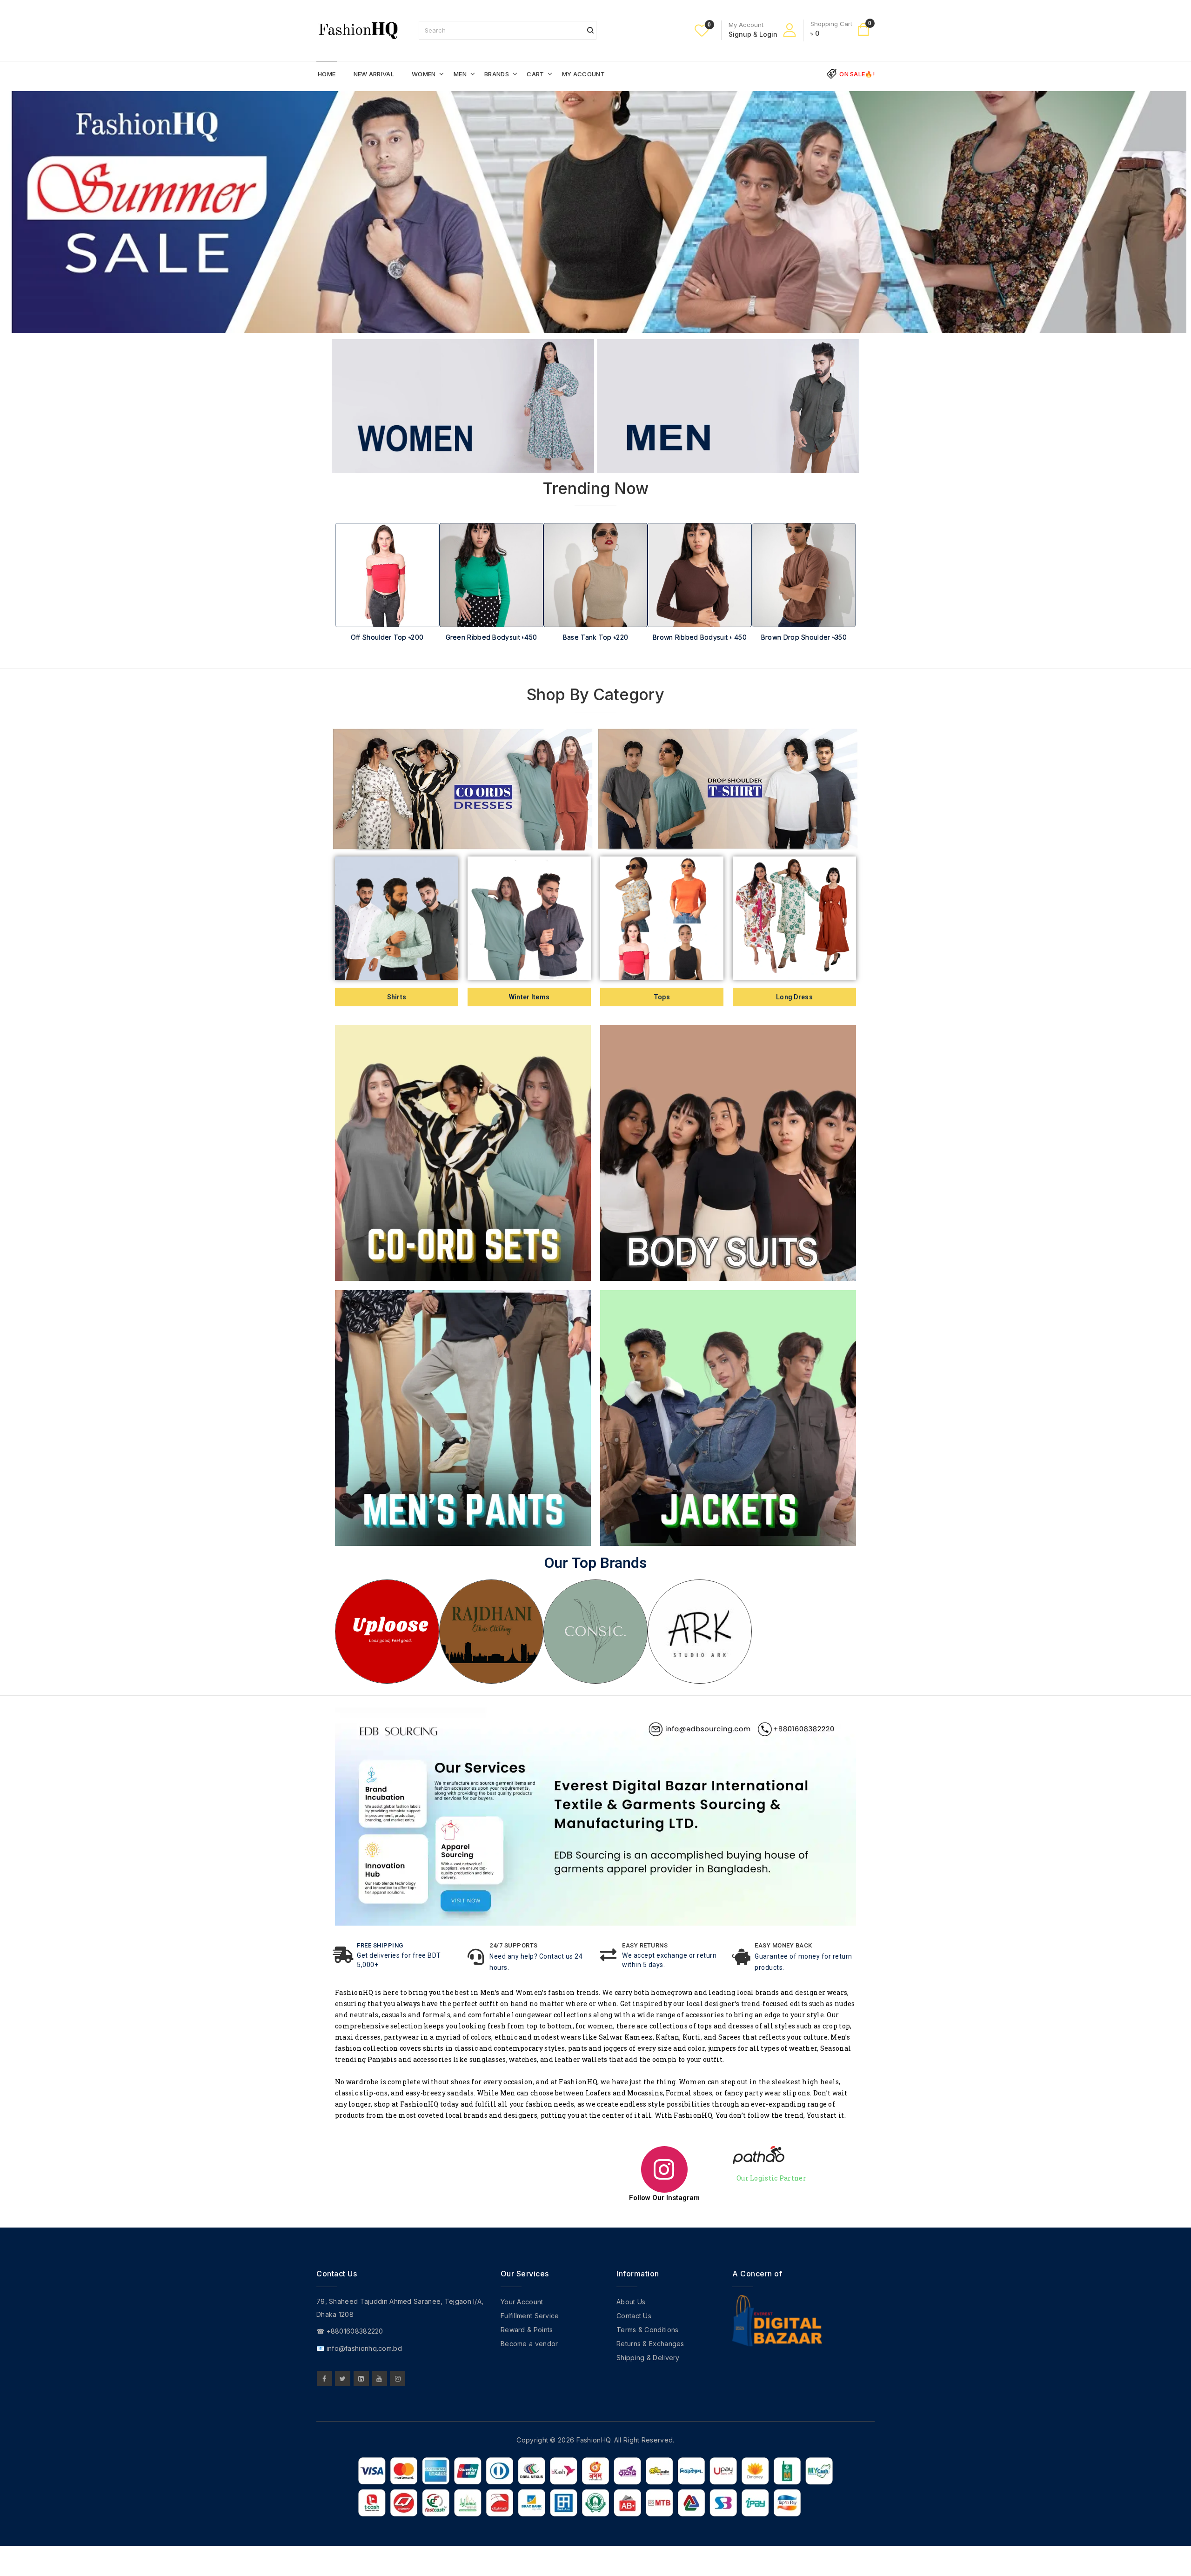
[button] (347, 600)
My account (583, 74)
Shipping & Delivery (648, 2358)
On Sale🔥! (857, 74)
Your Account (522, 2302)
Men (460, 74)
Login (768, 34)
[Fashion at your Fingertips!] (358, 30)
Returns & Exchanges (650, 2344)
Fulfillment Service (530, 2316)
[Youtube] (379, 2379)
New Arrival (374, 74)
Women (424, 74)
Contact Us (634, 2316)
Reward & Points (527, 2330)
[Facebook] (325, 2379)
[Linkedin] (361, 2379)
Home (327, 74)
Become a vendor (529, 2344)
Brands (497, 74)
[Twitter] (343, 2379)
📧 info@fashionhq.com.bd (359, 2348)
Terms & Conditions (647, 2330)
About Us (631, 2302)
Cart (535, 74)
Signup (740, 34)
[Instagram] (398, 2379)
